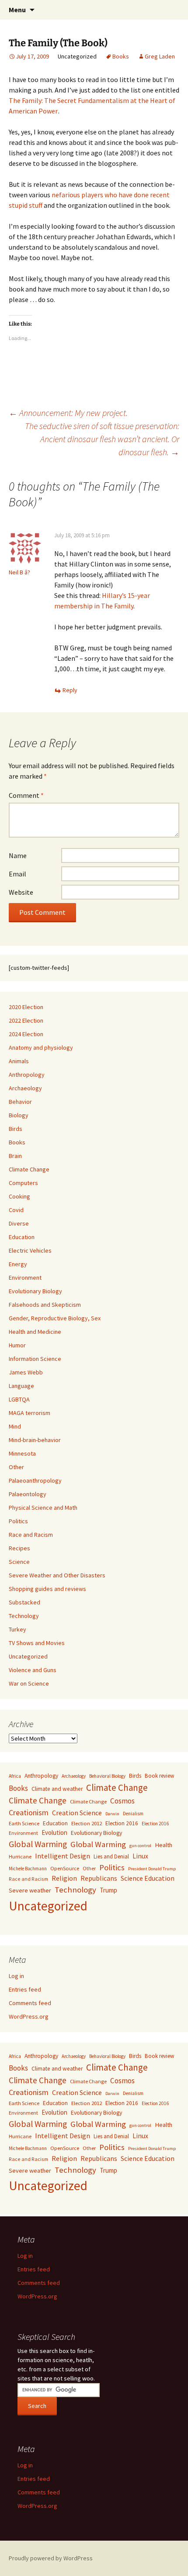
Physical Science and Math (43, 1508)
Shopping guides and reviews (47, 1589)
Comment (26, 795)
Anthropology (27, 1075)
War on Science (29, 1683)
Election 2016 (122, 1823)
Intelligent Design (63, 1856)
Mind (15, 1426)
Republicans (99, 1878)
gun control (140, 1846)
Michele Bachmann (28, 1868)
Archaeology (25, 1088)
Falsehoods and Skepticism (45, 1305)
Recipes (19, 1548)
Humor (17, 1345)
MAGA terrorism (30, 1413)
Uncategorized (28, 1656)
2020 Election (26, 1007)
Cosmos (122, 1801)
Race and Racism (31, 1535)
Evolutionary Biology (35, 1291)
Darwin (112, 1814)
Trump (108, 1890)
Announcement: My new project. (68, 413)
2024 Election (26, 1034)
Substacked (24, 1602)
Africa (15, 1776)
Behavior (20, 1102)
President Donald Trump (152, 1869)
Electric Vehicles (30, 1250)
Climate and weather (57, 1789)
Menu (17, 10)
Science (19, 1562)
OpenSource (65, 1868)
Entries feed (25, 1989)
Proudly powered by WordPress (51, 2558)
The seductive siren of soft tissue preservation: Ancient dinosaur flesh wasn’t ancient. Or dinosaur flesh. (102, 439)
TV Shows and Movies (37, 1643)
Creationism (29, 1812)
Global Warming (38, 1844)
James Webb (26, 1372)
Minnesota (22, 1453)
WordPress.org (29, 2016)
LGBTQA (19, 1399)
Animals (19, 1061)
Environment (25, 1278)
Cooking (19, 1196)
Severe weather (30, 1890)
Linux (140, 1856)
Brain (15, 1156)
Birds (16, 1129)
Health (164, 1845)
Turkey (17, 1629)
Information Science (35, 1359)
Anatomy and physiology (41, 1048)
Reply (70, 690)
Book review (159, 1776)
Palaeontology (28, 1494)
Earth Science (24, 1823)
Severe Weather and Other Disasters (57, 1575)
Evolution (54, 1832)
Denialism (133, 1814)
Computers (23, 1183)
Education (22, 1237)
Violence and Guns (33, 1670)
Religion (64, 1878)
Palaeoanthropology (35, 1480)
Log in (16, 1976)
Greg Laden (160, 56)
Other (16, 1467)
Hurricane (20, 1856)
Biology (19, 1115)
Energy (18, 1264)
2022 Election (26, 1020)
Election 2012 (87, 1823)
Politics (18, 1521)
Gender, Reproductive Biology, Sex (55, 1318)
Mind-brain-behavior (35, 1440)
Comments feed (30, 2003)
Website (21, 892)
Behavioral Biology (107, 1776)
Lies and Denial (111, 1856)
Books (121, 56)
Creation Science (77, 1813)
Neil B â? (20, 572)
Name (18, 855)
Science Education (148, 1878)
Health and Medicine (35, 1332)
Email (17, 874)
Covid (16, 1210)
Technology (24, 1616)
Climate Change (29, 1169)
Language (21, 1386)
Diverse (19, 1223)
